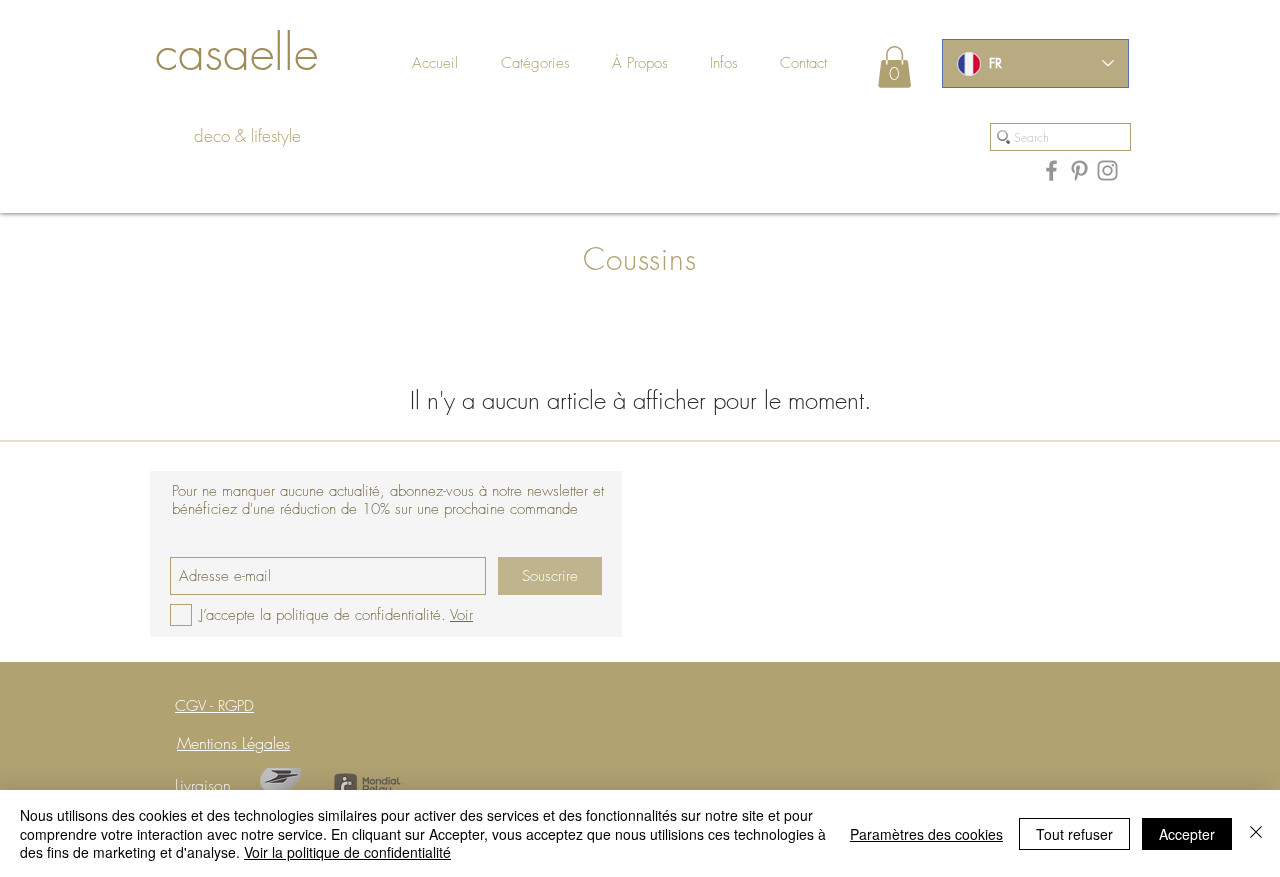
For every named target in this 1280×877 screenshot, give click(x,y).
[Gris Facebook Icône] (1051, 170)
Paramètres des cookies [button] (926, 834)
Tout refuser (1074, 834)
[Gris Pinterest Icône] (1079, 170)
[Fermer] (1256, 833)
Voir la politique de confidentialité (347, 852)
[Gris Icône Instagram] (1107, 170)
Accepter (1187, 834)
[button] (822, 63)
